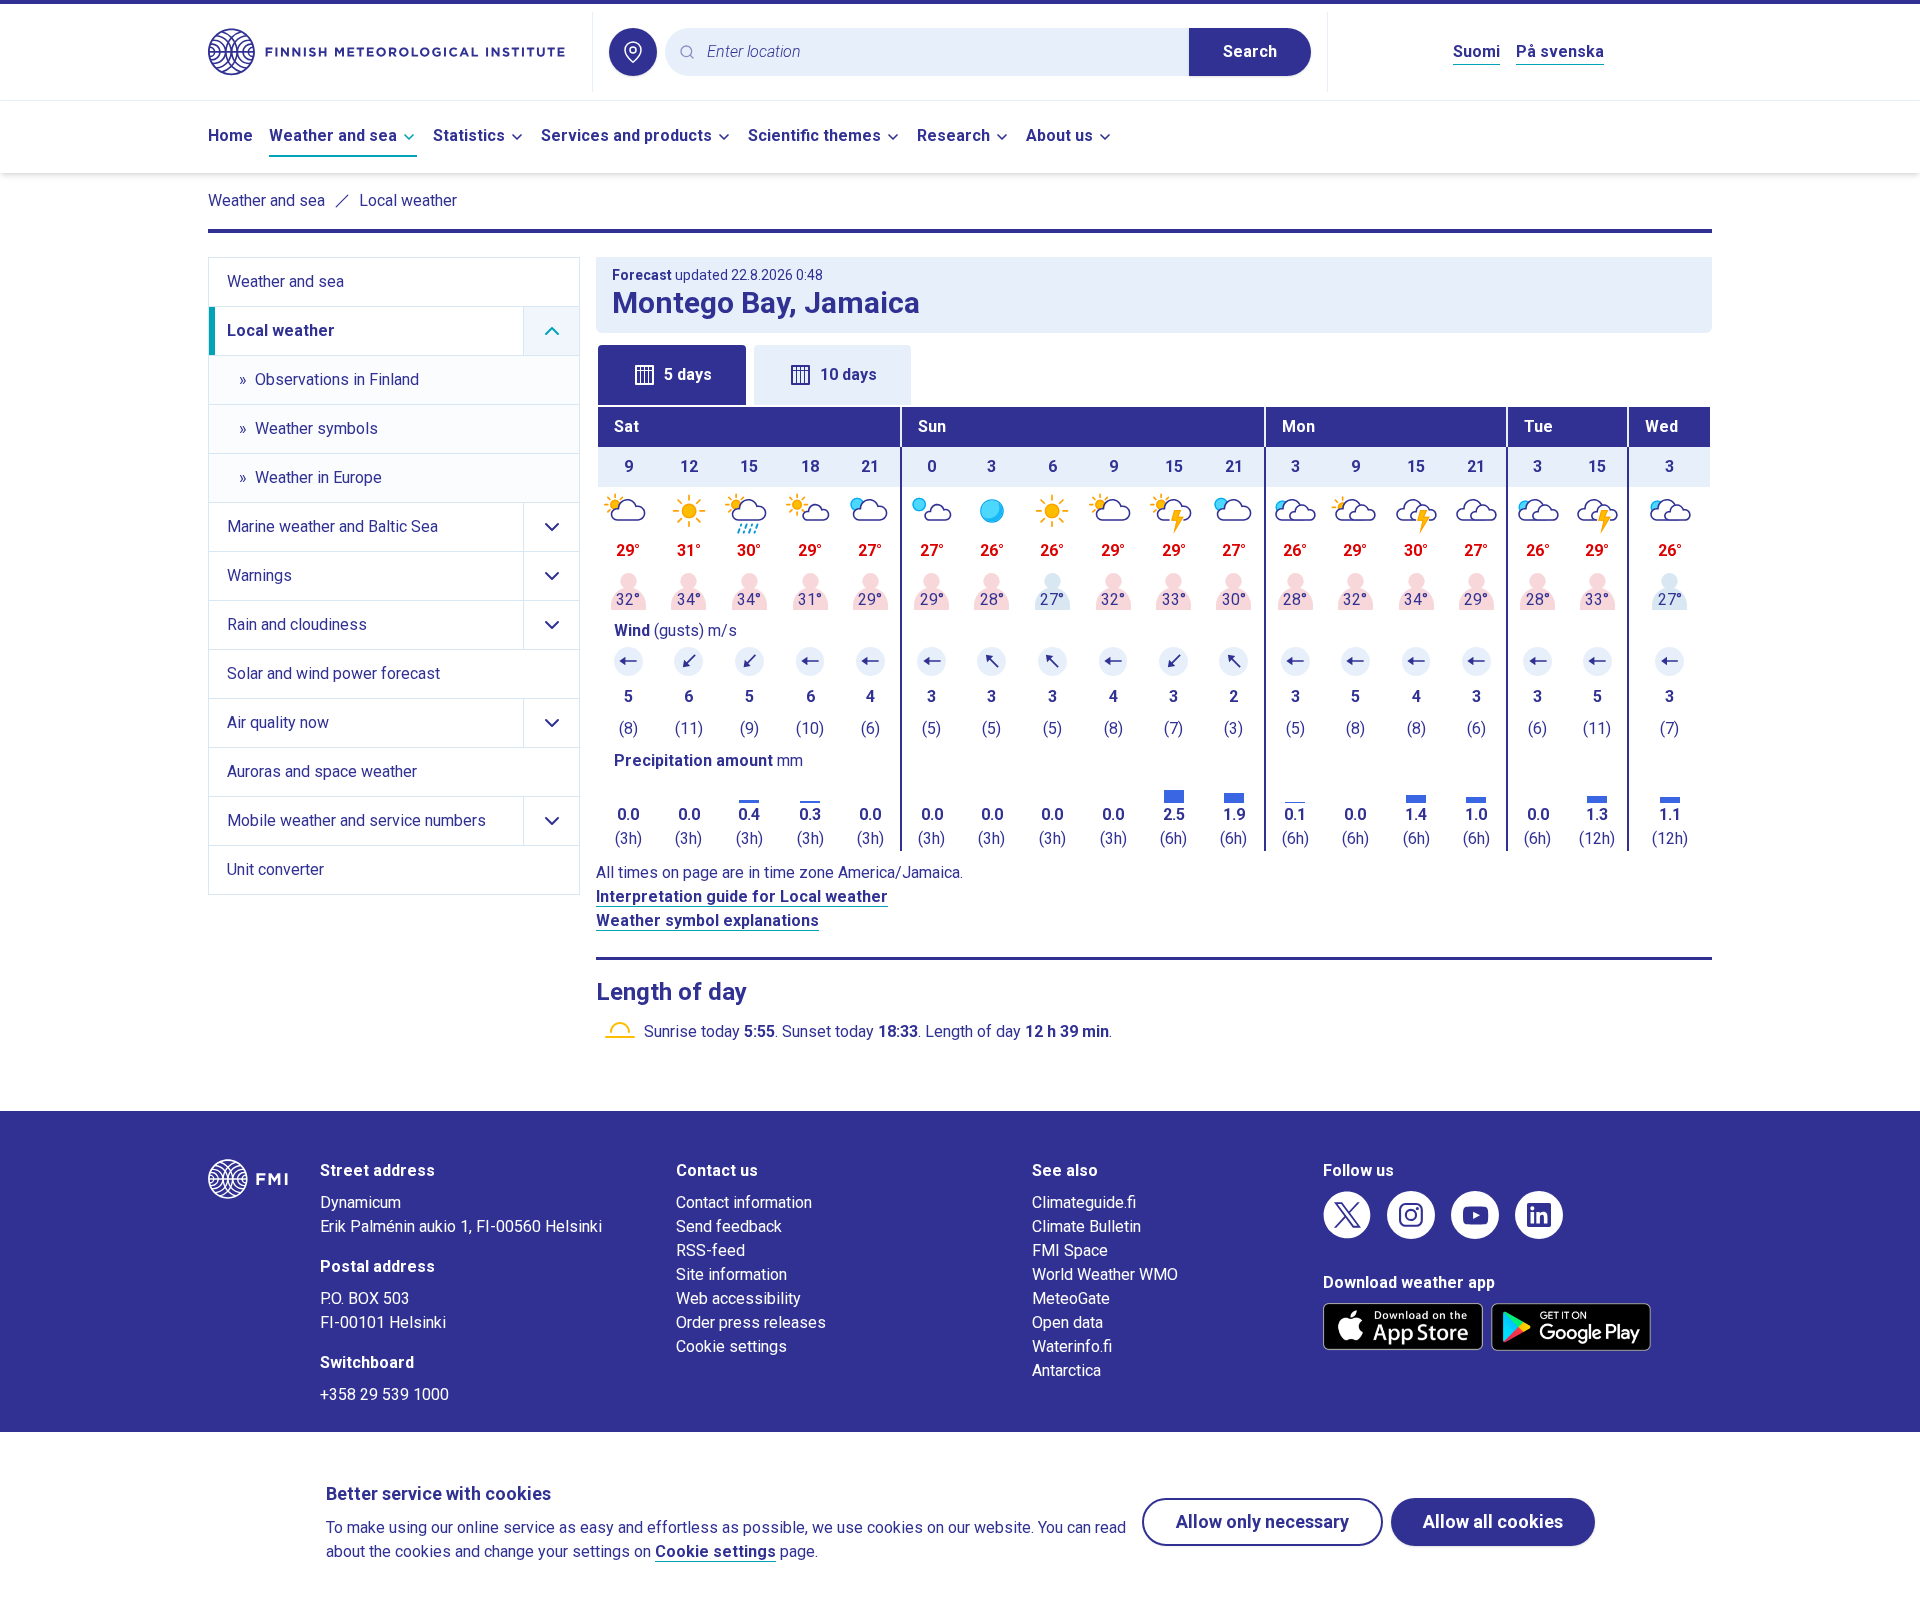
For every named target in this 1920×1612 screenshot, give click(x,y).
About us (1059, 135)
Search (1250, 51)
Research (953, 135)
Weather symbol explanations (707, 920)
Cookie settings (731, 1346)
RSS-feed (710, 1250)
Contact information (744, 1202)
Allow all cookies (1493, 1521)
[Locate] (633, 52)
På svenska (1560, 51)
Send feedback (729, 1226)
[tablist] (1154, 373)
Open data (1067, 1322)
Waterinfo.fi (1072, 1346)
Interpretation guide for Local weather (742, 896)
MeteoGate (1071, 1298)
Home (230, 135)
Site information (731, 1274)
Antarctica (1066, 1370)
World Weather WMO (1105, 1274)
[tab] (672, 375)
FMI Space (1070, 1250)
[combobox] (940, 52)
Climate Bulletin (1086, 1226)
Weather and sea (333, 135)
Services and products (626, 135)
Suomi (1476, 51)
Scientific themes (814, 135)
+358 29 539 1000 (384, 1394)
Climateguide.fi (1084, 1202)
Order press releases (751, 1322)
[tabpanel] (1154, 629)
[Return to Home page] (392, 52)
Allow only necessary (1262, 1521)
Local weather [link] (408, 200)
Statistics (469, 135)
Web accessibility (738, 1298)
